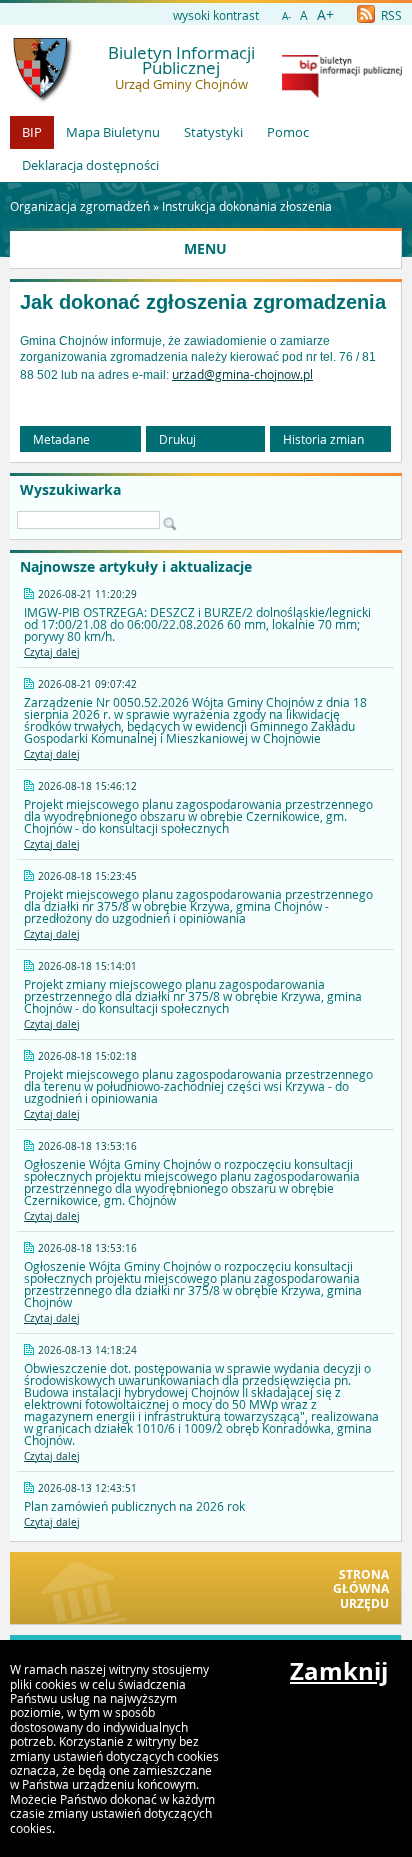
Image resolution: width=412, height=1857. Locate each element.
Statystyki (213, 132)
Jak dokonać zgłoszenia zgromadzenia (203, 302)
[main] (205, 358)
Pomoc (288, 132)
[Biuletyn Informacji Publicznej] (342, 93)
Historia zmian (323, 439)
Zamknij (339, 1671)
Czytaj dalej (52, 652)
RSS (390, 15)
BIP (32, 132)
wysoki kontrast (216, 15)
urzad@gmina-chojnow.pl (242, 374)
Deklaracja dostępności (90, 165)
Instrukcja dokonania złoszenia (247, 206)
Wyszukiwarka (70, 490)
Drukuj (177, 439)
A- (286, 16)
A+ (325, 14)
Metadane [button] (61, 439)
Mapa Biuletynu (113, 132)
